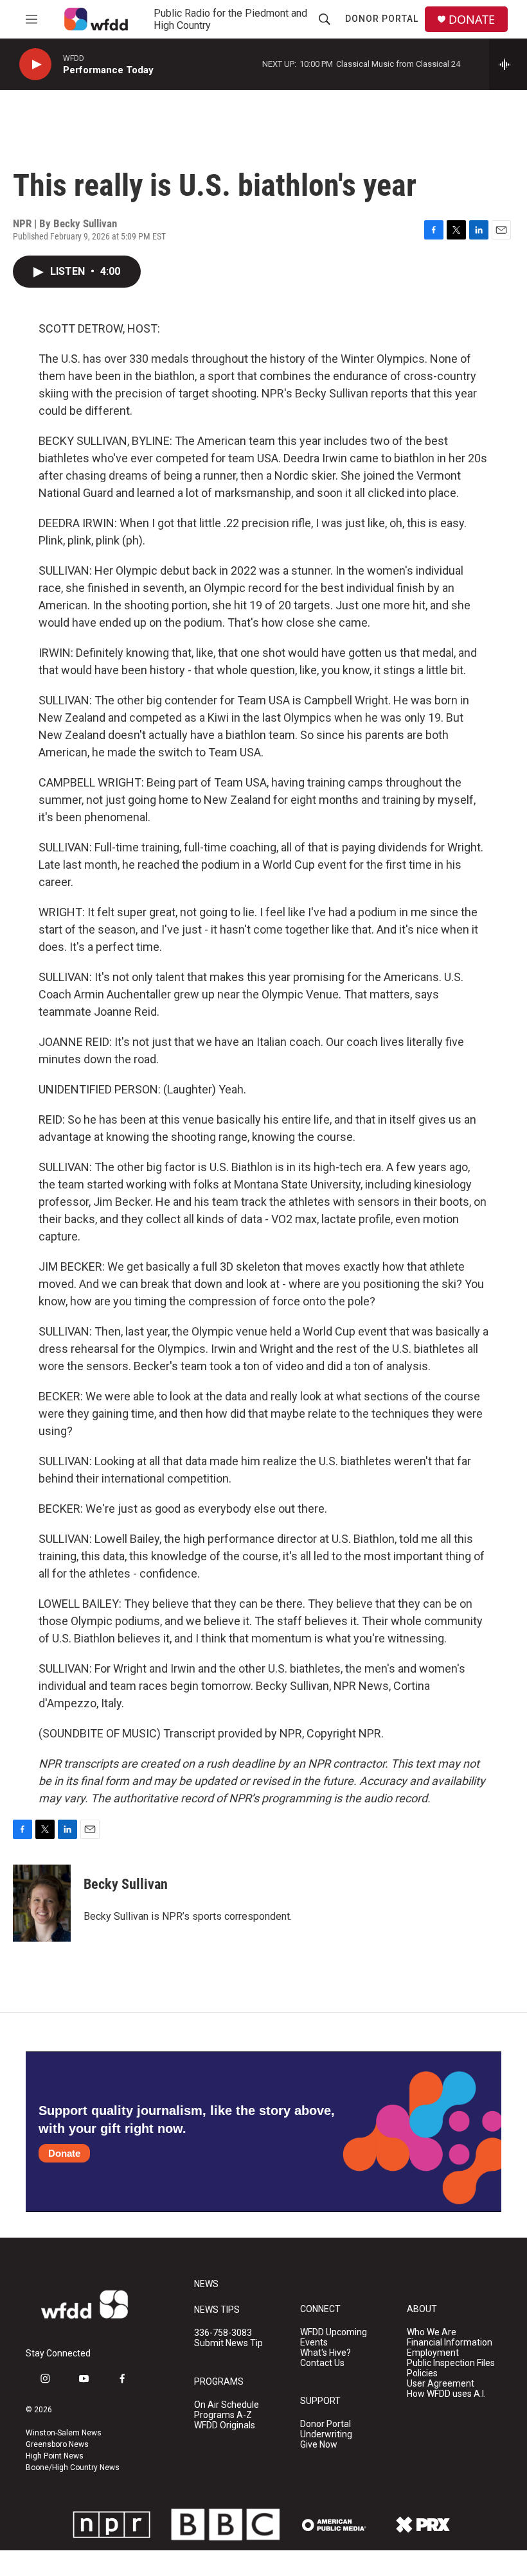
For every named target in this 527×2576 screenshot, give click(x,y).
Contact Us (322, 2363)
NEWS (206, 2284)
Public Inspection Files (451, 2363)
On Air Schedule (227, 2405)
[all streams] (508, 64)
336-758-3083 (223, 2333)
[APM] (334, 2525)
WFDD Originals (225, 2425)
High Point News (55, 2456)
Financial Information (450, 2343)
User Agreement (441, 2384)
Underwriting (326, 2434)
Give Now (319, 2445)
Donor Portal (382, 19)
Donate (64, 2153)
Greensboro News (57, 2444)
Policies (422, 2373)
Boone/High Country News (73, 2467)
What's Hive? (326, 2353)
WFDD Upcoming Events (334, 2337)
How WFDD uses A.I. (446, 2394)
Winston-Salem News (64, 2433)
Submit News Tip (228, 2343)
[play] (35, 65)
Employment (433, 2353)
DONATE (472, 20)
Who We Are (432, 2332)
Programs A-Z (223, 2415)
